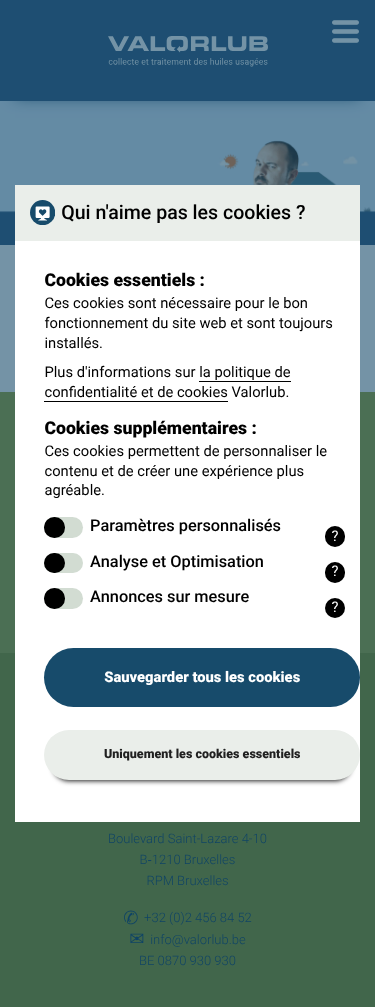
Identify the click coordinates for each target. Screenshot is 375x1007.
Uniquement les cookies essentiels (202, 754)
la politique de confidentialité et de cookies (167, 382)
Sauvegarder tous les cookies (202, 677)
